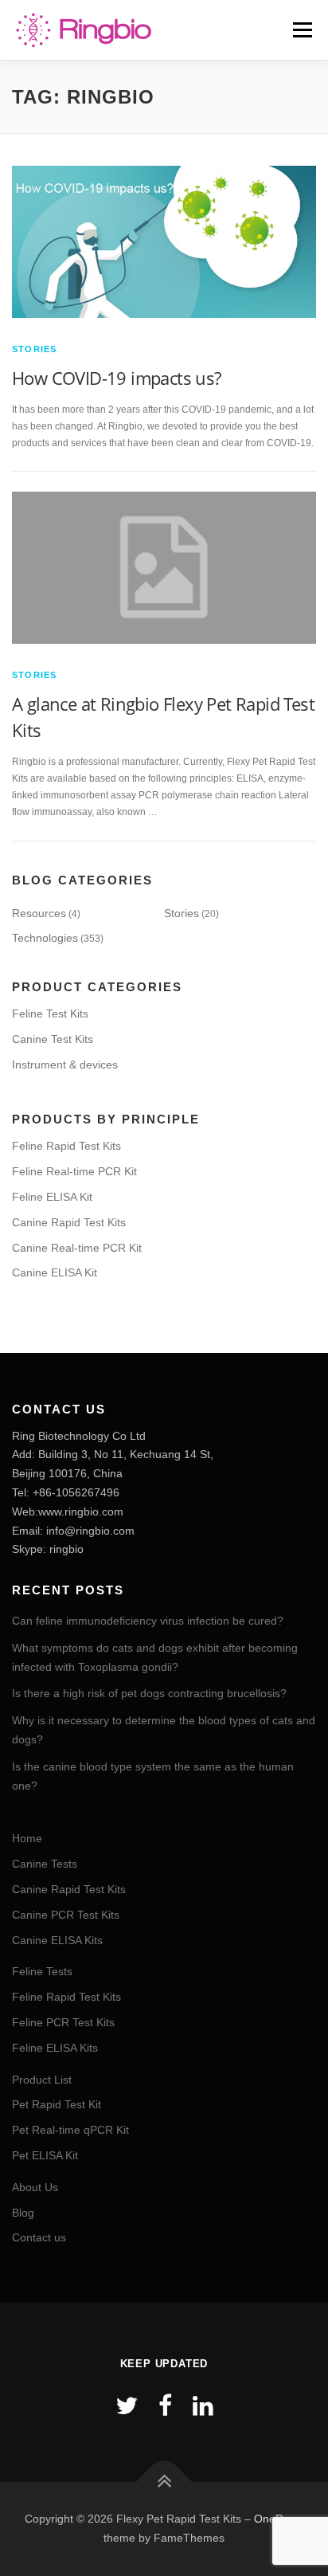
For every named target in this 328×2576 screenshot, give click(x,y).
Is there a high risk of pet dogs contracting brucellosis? (149, 1693)
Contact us (39, 2237)
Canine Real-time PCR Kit (77, 1248)
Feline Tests (42, 1971)
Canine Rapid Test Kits (69, 1222)
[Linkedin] (203, 2406)
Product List (42, 2080)
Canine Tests (45, 1864)
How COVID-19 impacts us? (117, 378)
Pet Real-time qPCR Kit (70, 2130)
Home (27, 1838)
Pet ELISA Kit (45, 2155)
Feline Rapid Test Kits (66, 1146)
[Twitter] (127, 2406)
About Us (35, 2187)
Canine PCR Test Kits (66, 1915)
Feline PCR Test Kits (63, 2022)
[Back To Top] (164, 2482)
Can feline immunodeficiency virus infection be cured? (148, 1621)
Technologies (45, 938)
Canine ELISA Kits (57, 1940)
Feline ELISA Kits (55, 2048)
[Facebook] (165, 2406)
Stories (34, 349)
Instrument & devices (65, 1065)
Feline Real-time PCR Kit (74, 1171)
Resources (39, 913)
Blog (23, 2213)
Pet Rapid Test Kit (57, 2104)
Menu (301, 29)
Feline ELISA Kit (52, 1197)
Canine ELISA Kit (55, 1272)
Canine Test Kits (53, 1039)
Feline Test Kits (50, 1014)
